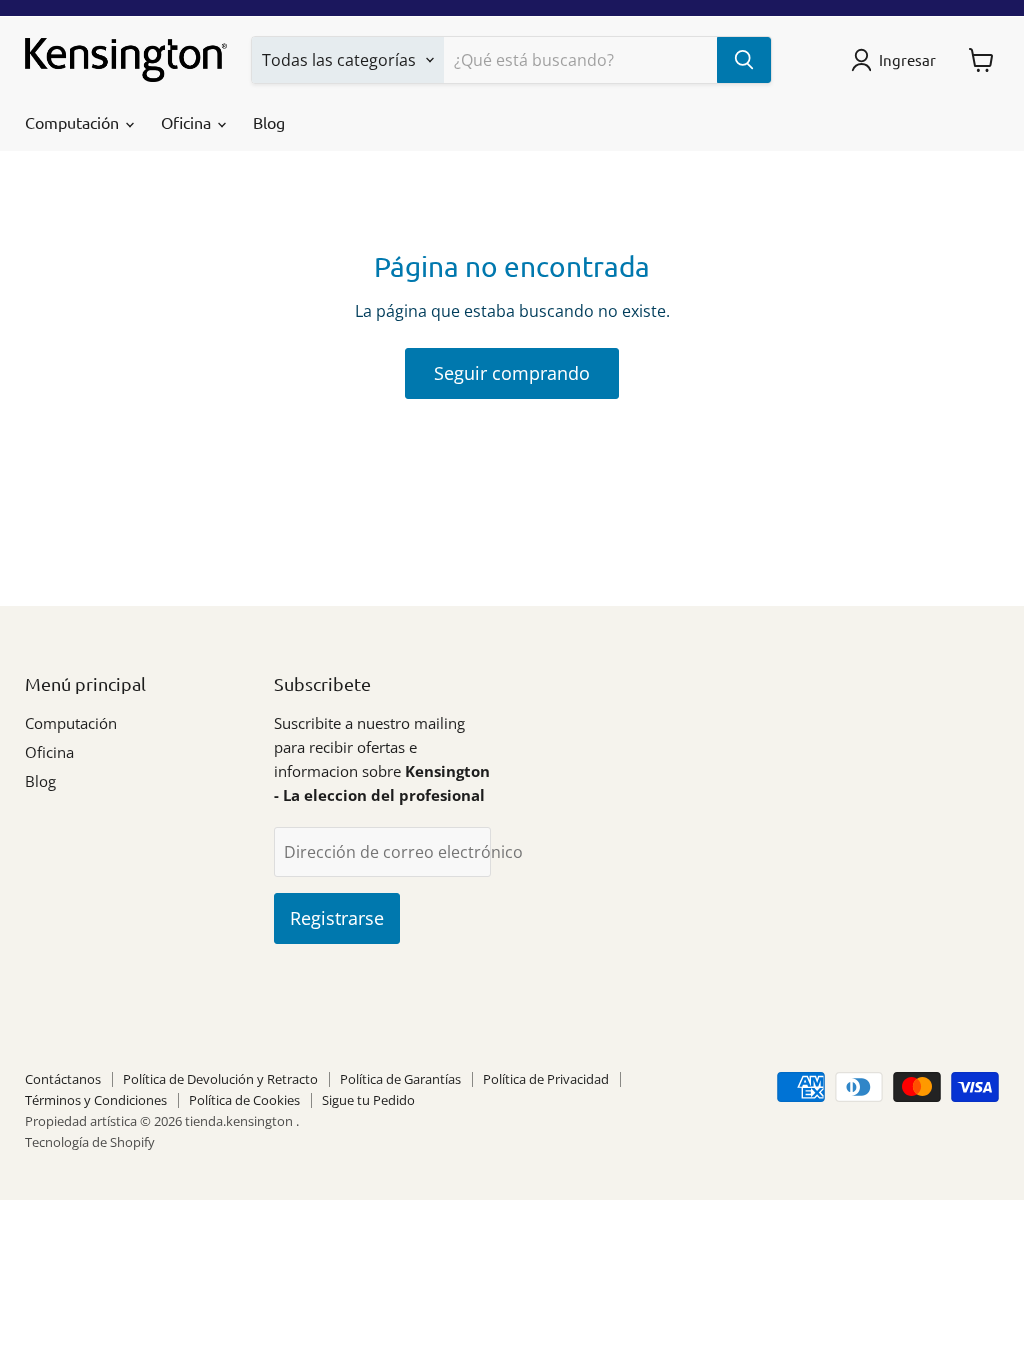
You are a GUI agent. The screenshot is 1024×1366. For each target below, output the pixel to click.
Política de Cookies (244, 1100)
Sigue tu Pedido (368, 1100)
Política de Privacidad (546, 1079)
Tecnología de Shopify (90, 1142)
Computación (74, 122)
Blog (269, 122)
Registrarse (337, 918)
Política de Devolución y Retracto (220, 1079)
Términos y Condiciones (96, 1100)
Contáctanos (63, 1079)
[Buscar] (744, 60)
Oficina (188, 122)
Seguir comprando (512, 373)
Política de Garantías (400, 1079)
